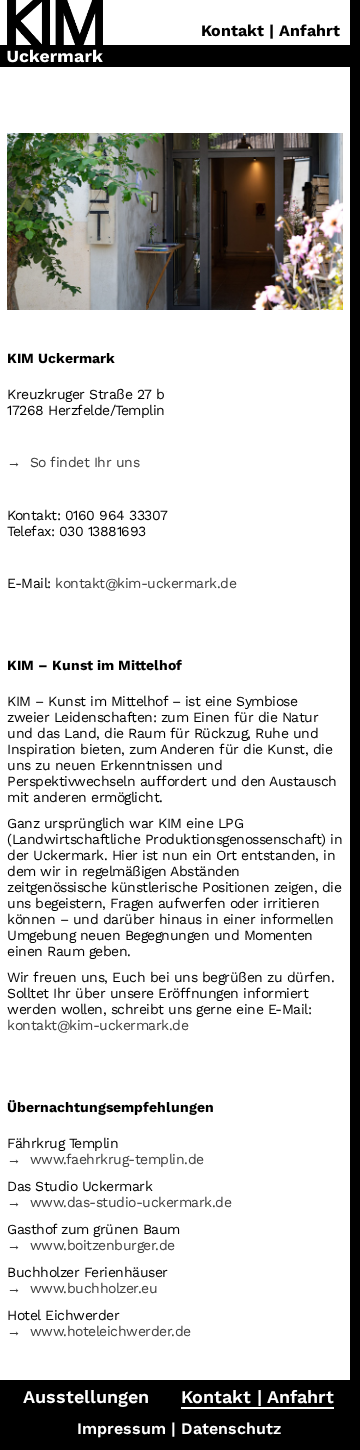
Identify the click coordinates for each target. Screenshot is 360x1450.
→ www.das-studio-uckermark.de (119, 1202)
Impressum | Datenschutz (179, 1428)
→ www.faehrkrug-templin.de (105, 1159)
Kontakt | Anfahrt (257, 1396)
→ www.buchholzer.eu (82, 1288)
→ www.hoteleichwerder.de (99, 1331)
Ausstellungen (86, 1396)
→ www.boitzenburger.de (91, 1245)
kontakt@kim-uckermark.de (145, 583)
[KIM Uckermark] (55, 33)
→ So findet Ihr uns (73, 462)
